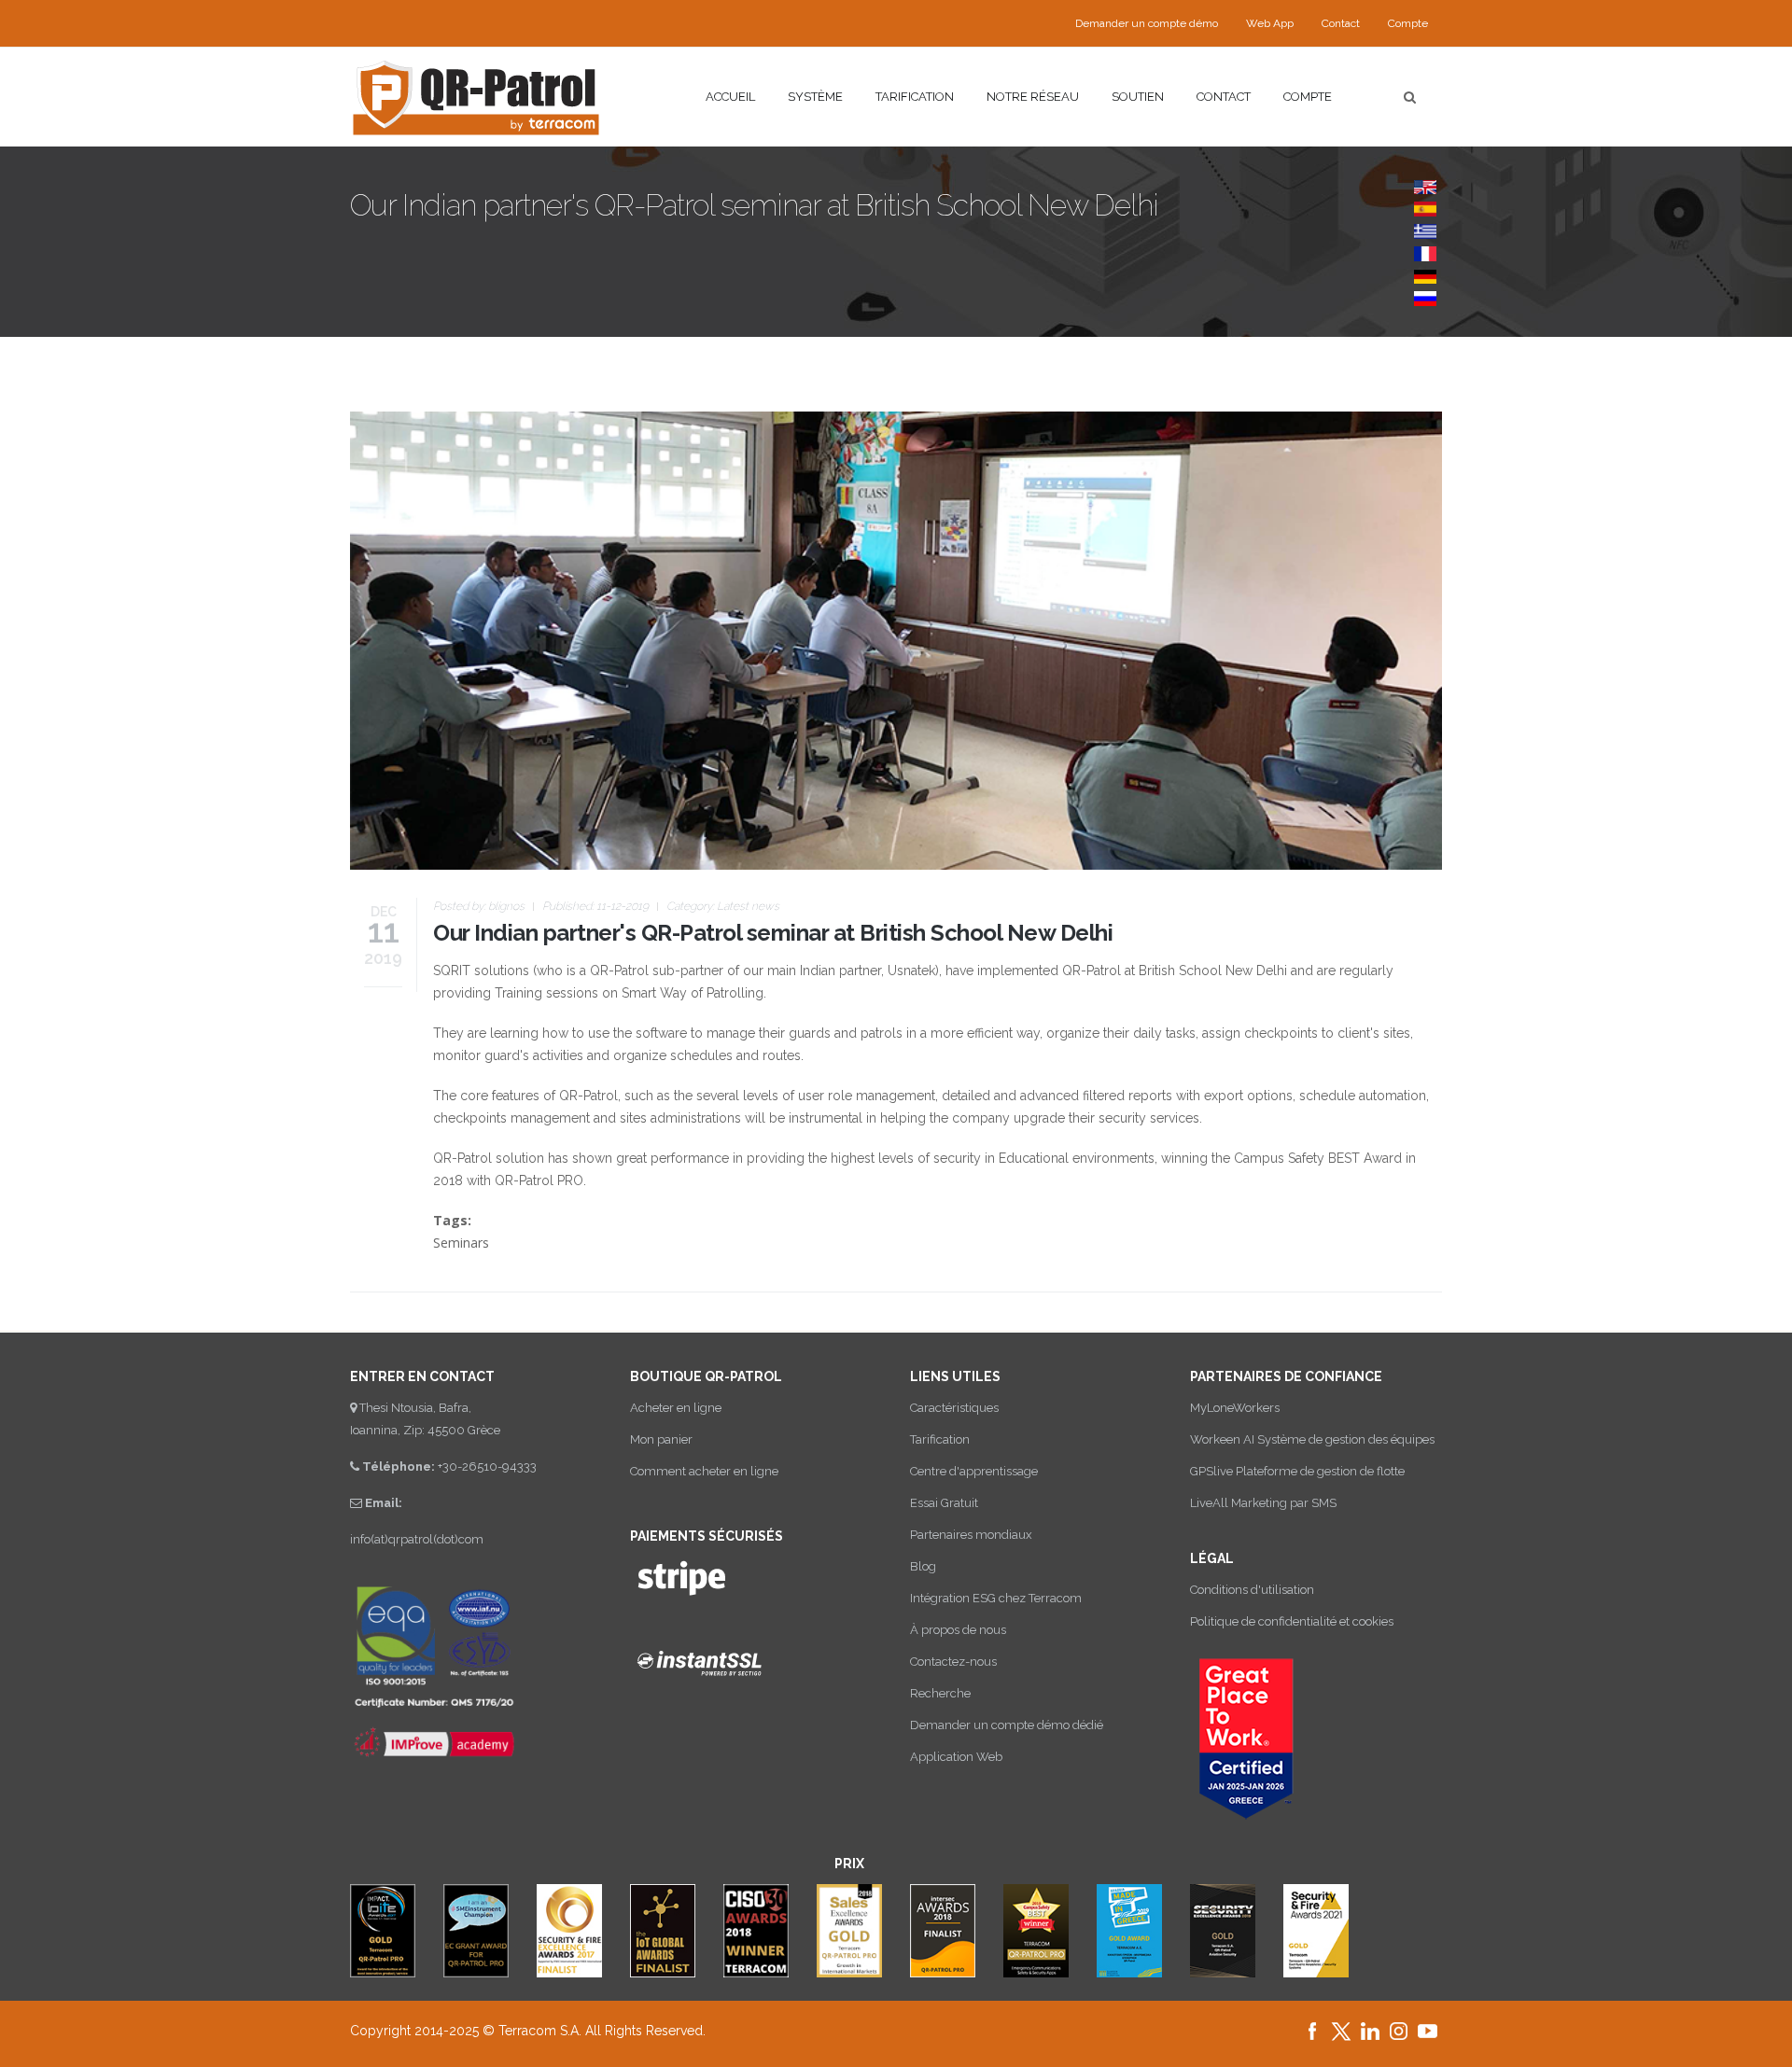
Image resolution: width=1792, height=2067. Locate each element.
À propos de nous (958, 1630)
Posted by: (479, 906)
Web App (1270, 23)
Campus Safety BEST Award (1318, 1158)
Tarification (915, 97)
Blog (923, 1566)
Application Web (956, 1757)
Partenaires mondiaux (971, 1535)
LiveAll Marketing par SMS (1263, 1503)
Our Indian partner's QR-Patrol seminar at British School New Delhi (773, 933)
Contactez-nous (953, 1662)
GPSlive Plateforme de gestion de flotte (1297, 1471)
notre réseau (1033, 97)
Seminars (461, 1243)
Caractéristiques (954, 1408)
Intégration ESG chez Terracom (996, 1598)
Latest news (748, 906)
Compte (1308, 97)
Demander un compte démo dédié (1007, 1725)
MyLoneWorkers (1235, 1408)
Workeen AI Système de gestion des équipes (1312, 1439)
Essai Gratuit (944, 1503)
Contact (1341, 23)
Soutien (1138, 97)
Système (815, 97)
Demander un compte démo (1147, 23)
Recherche (940, 1693)
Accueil (730, 97)
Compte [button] (1408, 23)
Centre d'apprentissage (974, 1471)
